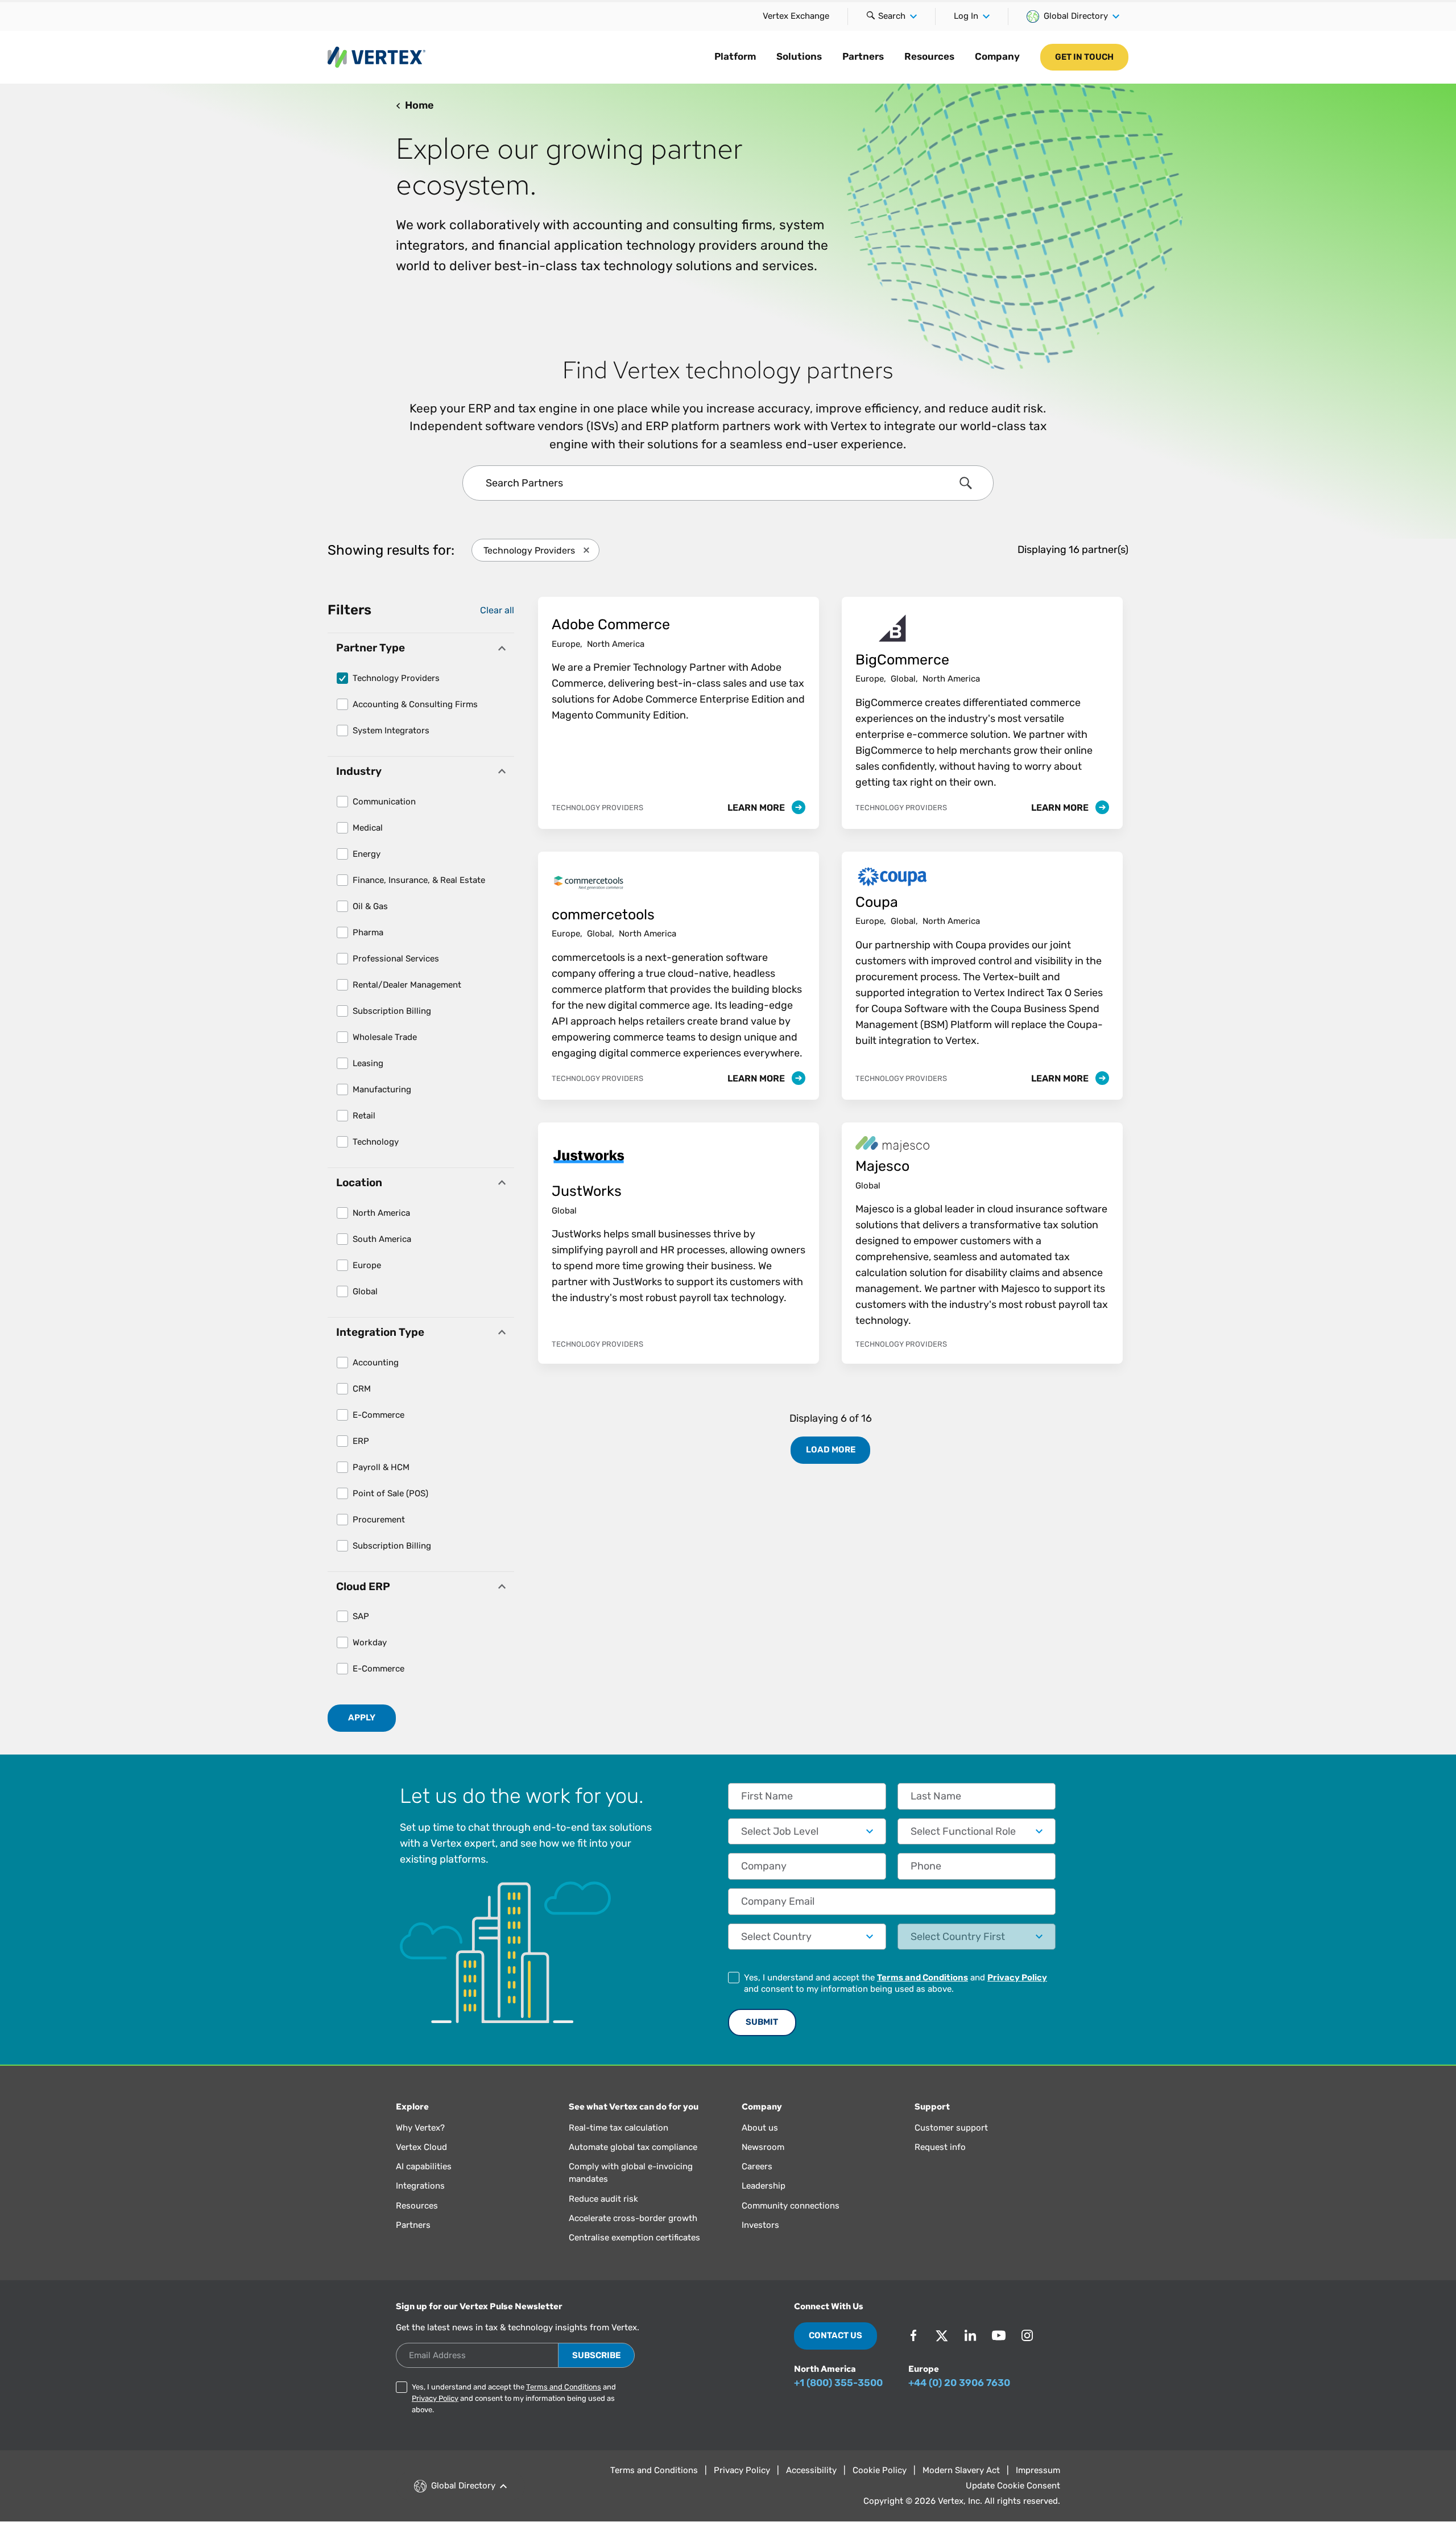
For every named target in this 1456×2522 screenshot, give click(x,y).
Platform (735, 56)
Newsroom (763, 2147)
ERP (361, 1441)
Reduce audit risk (603, 2199)
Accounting (376, 1363)
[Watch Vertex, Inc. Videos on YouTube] (999, 2335)
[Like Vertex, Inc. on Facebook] (913, 2335)
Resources (929, 56)
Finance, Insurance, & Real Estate (419, 880)
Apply (362, 1718)
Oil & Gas (370, 906)
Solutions (799, 56)
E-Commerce (379, 1415)
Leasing (368, 1063)
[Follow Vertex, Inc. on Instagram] (1027, 2335)
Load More (831, 1450)
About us (760, 2128)
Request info (940, 2147)
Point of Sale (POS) (390, 1493)
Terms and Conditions (923, 1978)
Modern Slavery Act (961, 2470)
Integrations (420, 2186)
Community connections (791, 2206)
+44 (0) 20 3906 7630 (959, 2383)
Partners (863, 56)
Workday (370, 1642)
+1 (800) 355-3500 (838, 2383)
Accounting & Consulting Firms (415, 704)
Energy (367, 854)
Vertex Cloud (421, 2147)
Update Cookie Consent (1013, 2486)
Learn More (757, 808)
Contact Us (835, 2335)
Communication (384, 802)
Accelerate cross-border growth (633, 2218)
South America (382, 1239)
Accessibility (811, 2470)
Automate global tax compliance (633, 2147)
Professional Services (396, 959)
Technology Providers (396, 678)
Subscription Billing (392, 1011)
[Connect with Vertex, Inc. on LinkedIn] (970, 2335)
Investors (760, 2225)
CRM (362, 1389)
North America (381, 1213)
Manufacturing (382, 1089)
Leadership (764, 2186)
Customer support (951, 2128)
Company (997, 56)
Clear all (497, 610)
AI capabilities (424, 2166)
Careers (757, 2166)
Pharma (368, 932)
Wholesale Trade (385, 1037)
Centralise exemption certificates (634, 2238)
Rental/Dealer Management (407, 985)
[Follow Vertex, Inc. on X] (942, 2335)
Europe (367, 1265)
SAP (361, 1616)
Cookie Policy (880, 2470)
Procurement (379, 1520)
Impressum (1038, 2470)
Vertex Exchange (796, 16)
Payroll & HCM (381, 1467)
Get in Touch (1084, 57)
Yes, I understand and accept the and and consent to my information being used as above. (895, 1983)
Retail (364, 1116)
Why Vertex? (420, 2128)
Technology (376, 1142)
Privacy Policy (1017, 1978)
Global (365, 1291)
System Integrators (391, 730)
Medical (368, 828)
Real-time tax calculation (619, 2128)
